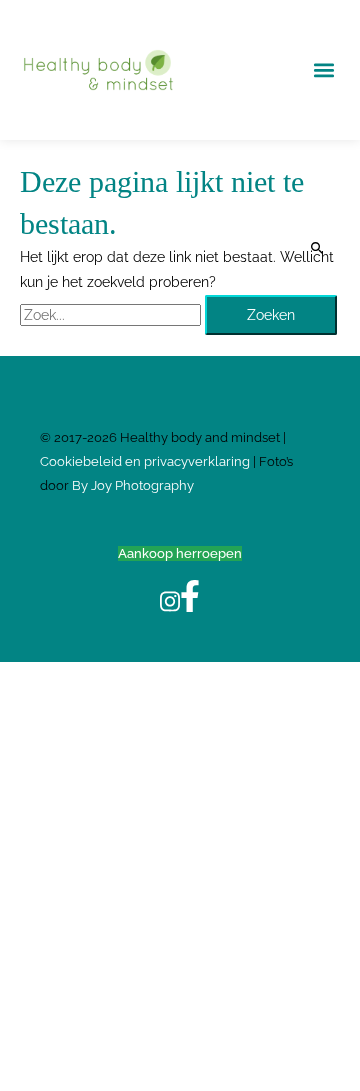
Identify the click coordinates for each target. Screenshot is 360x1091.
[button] (323, 70)
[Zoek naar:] (112, 315)
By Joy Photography (133, 485)
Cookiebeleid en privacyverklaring (146, 461)
